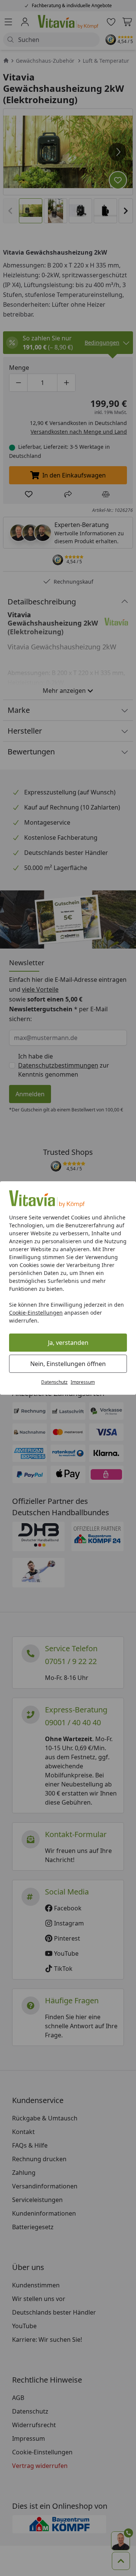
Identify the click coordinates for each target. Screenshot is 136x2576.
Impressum (83, 1382)
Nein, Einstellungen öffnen (68, 1364)
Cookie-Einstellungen (36, 1313)
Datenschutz (54, 1382)
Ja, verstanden (68, 1343)
